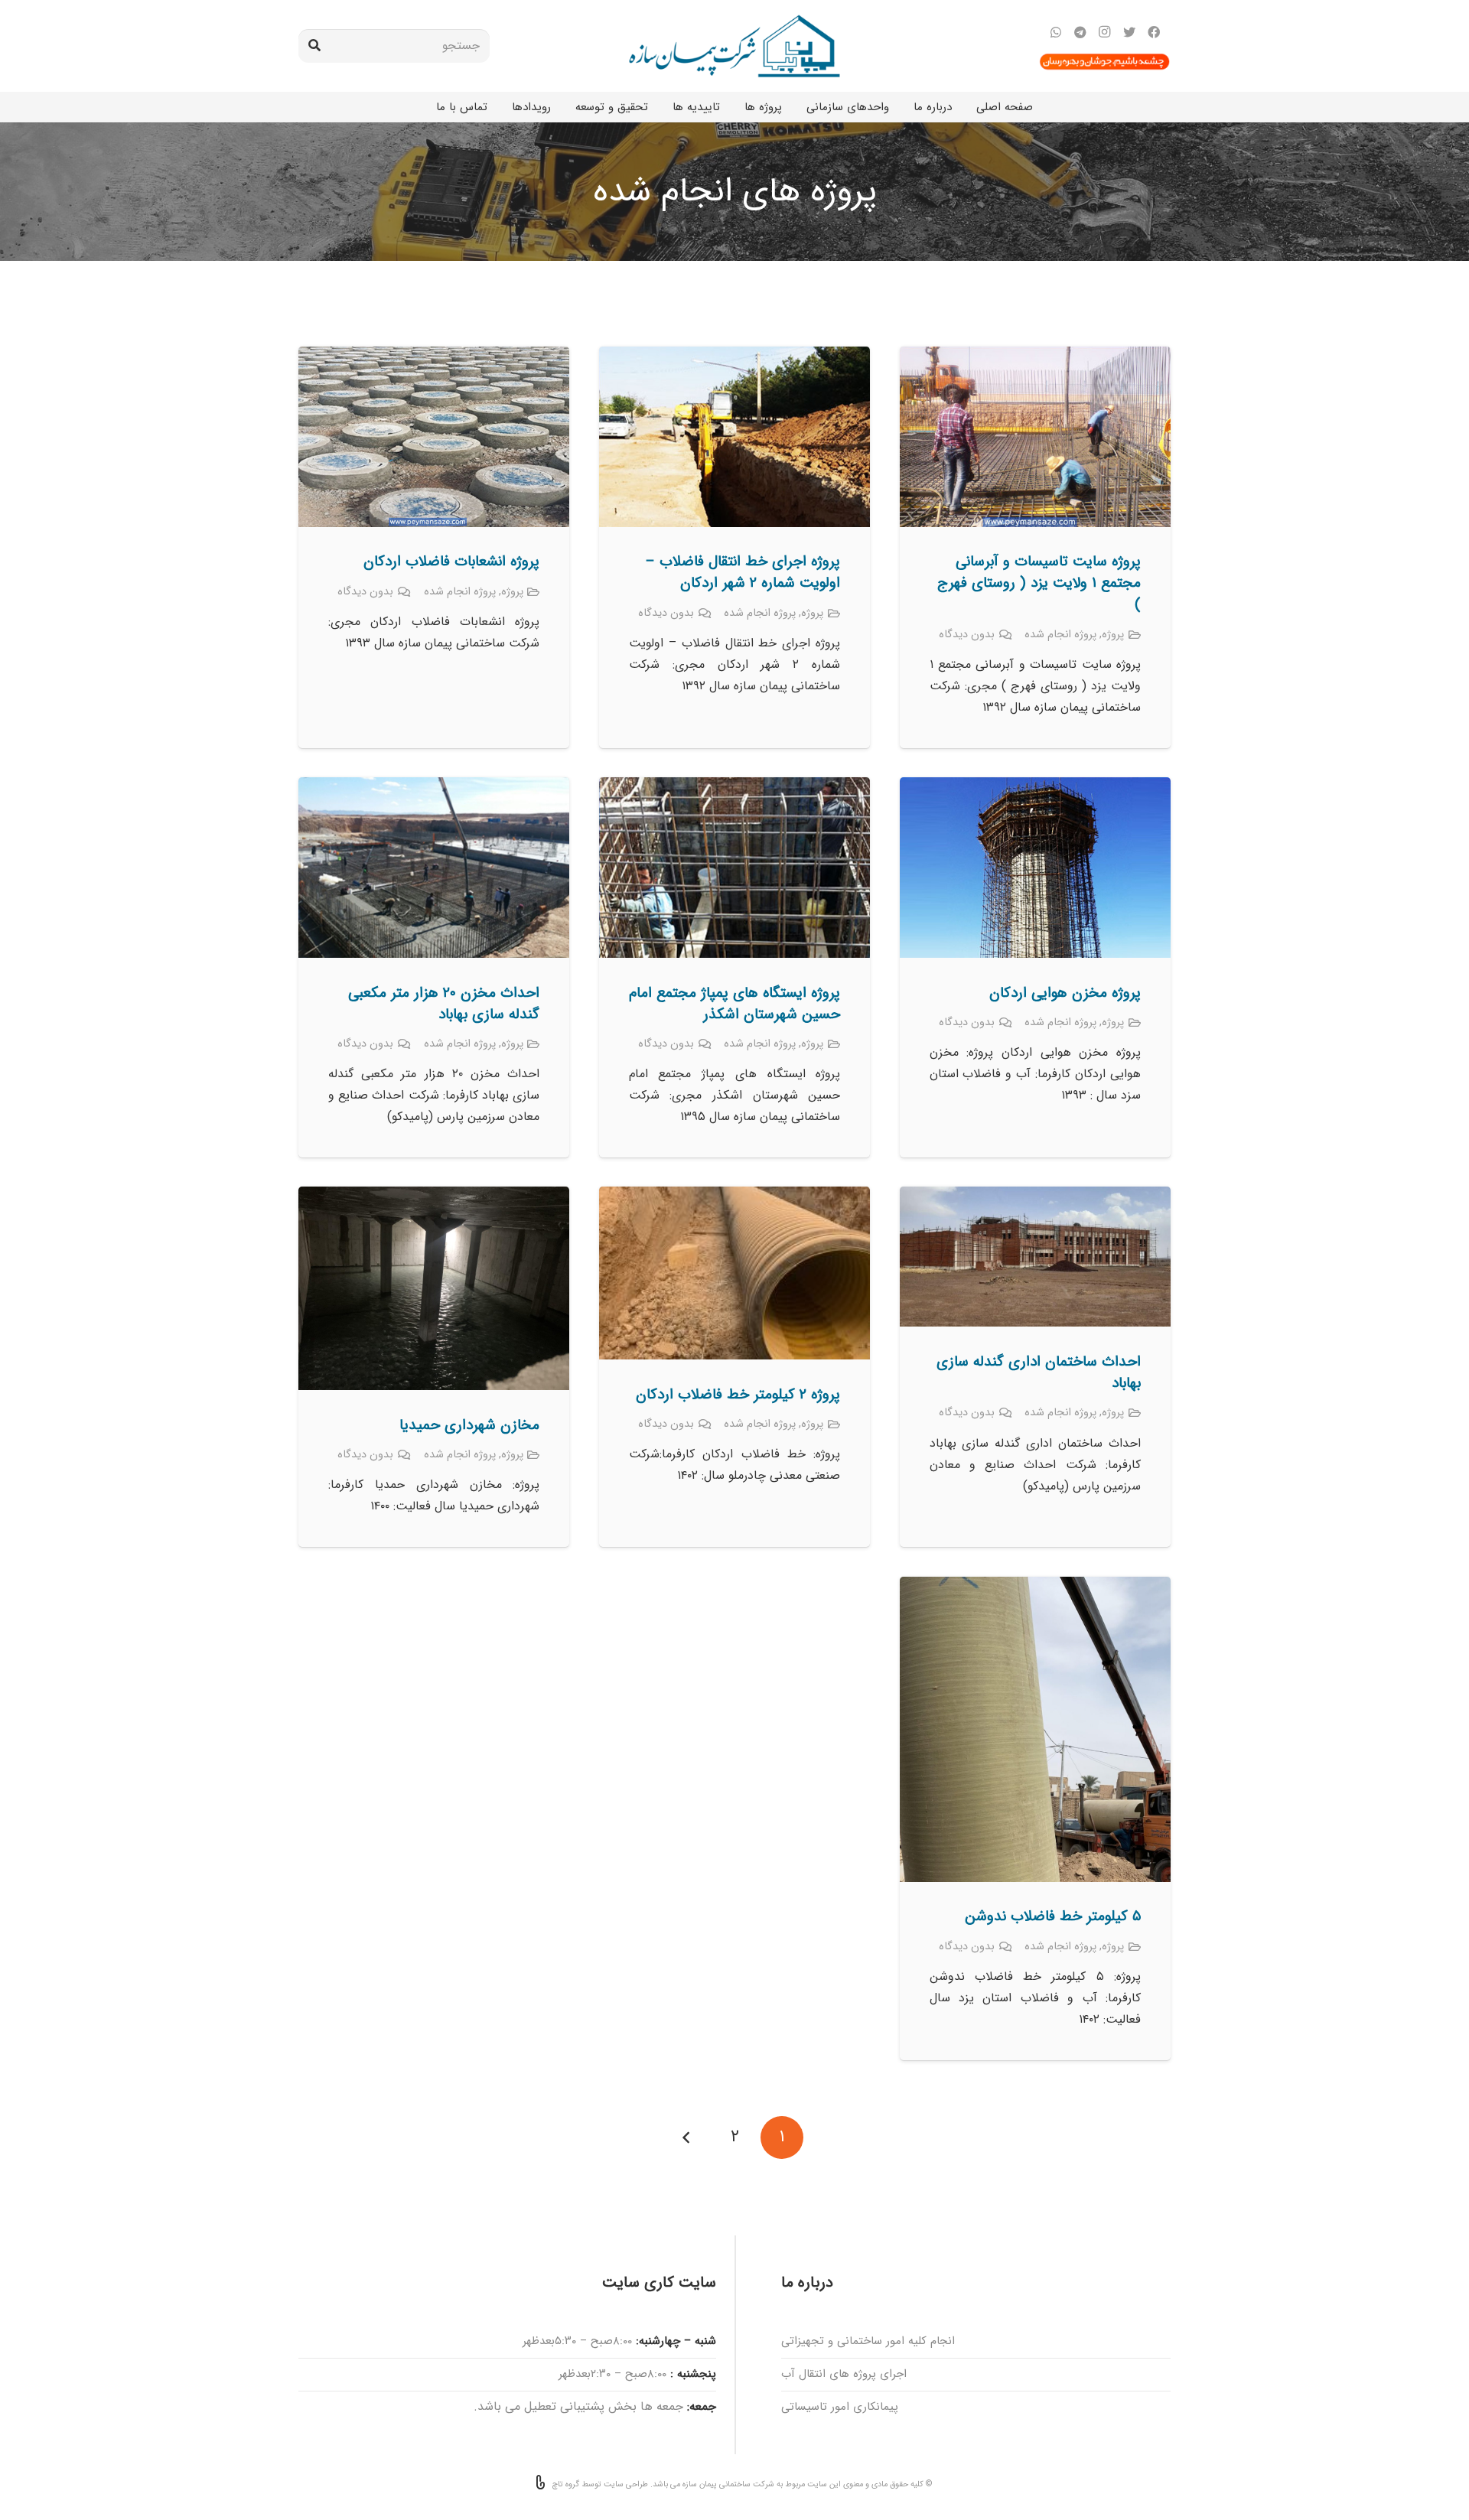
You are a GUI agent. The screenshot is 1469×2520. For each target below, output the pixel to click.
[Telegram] (1080, 32)
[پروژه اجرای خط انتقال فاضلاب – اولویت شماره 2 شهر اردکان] (734, 357)
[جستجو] (314, 46)
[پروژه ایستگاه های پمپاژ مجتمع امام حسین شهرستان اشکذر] (734, 788)
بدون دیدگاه (967, 635)
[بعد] (687, 2137)
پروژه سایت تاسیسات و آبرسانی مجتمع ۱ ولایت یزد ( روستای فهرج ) (1039, 583)
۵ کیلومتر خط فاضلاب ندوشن (1053, 1916)
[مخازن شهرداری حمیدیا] (434, 1197)
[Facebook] (1154, 32)
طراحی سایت (626, 2484)
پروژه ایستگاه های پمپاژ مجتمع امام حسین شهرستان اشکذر (734, 1004)
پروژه (1113, 635)
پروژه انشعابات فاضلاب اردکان (451, 562)
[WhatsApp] (1056, 32)
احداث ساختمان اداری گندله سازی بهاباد (1039, 1372)
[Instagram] (1105, 32)
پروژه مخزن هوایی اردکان (1065, 993)
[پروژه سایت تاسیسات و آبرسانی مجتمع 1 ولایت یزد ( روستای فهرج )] (1035, 357)
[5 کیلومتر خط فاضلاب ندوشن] (1035, 1587)
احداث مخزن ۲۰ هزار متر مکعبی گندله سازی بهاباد (444, 1004)
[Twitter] (1129, 32)
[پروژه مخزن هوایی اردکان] (1035, 788)
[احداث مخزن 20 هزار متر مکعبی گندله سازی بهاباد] (434, 788)
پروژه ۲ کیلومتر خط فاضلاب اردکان (738, 1395)
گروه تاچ (566, 2484)
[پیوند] (734, 46)
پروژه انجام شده (1060, 635)
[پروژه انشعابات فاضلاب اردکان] (434, 357)
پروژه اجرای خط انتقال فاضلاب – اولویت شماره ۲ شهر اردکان (743, 572)
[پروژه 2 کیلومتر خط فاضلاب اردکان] (734, 1197)
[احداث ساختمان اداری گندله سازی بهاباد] (1035, 1197)
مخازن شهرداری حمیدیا (469, 1425)
